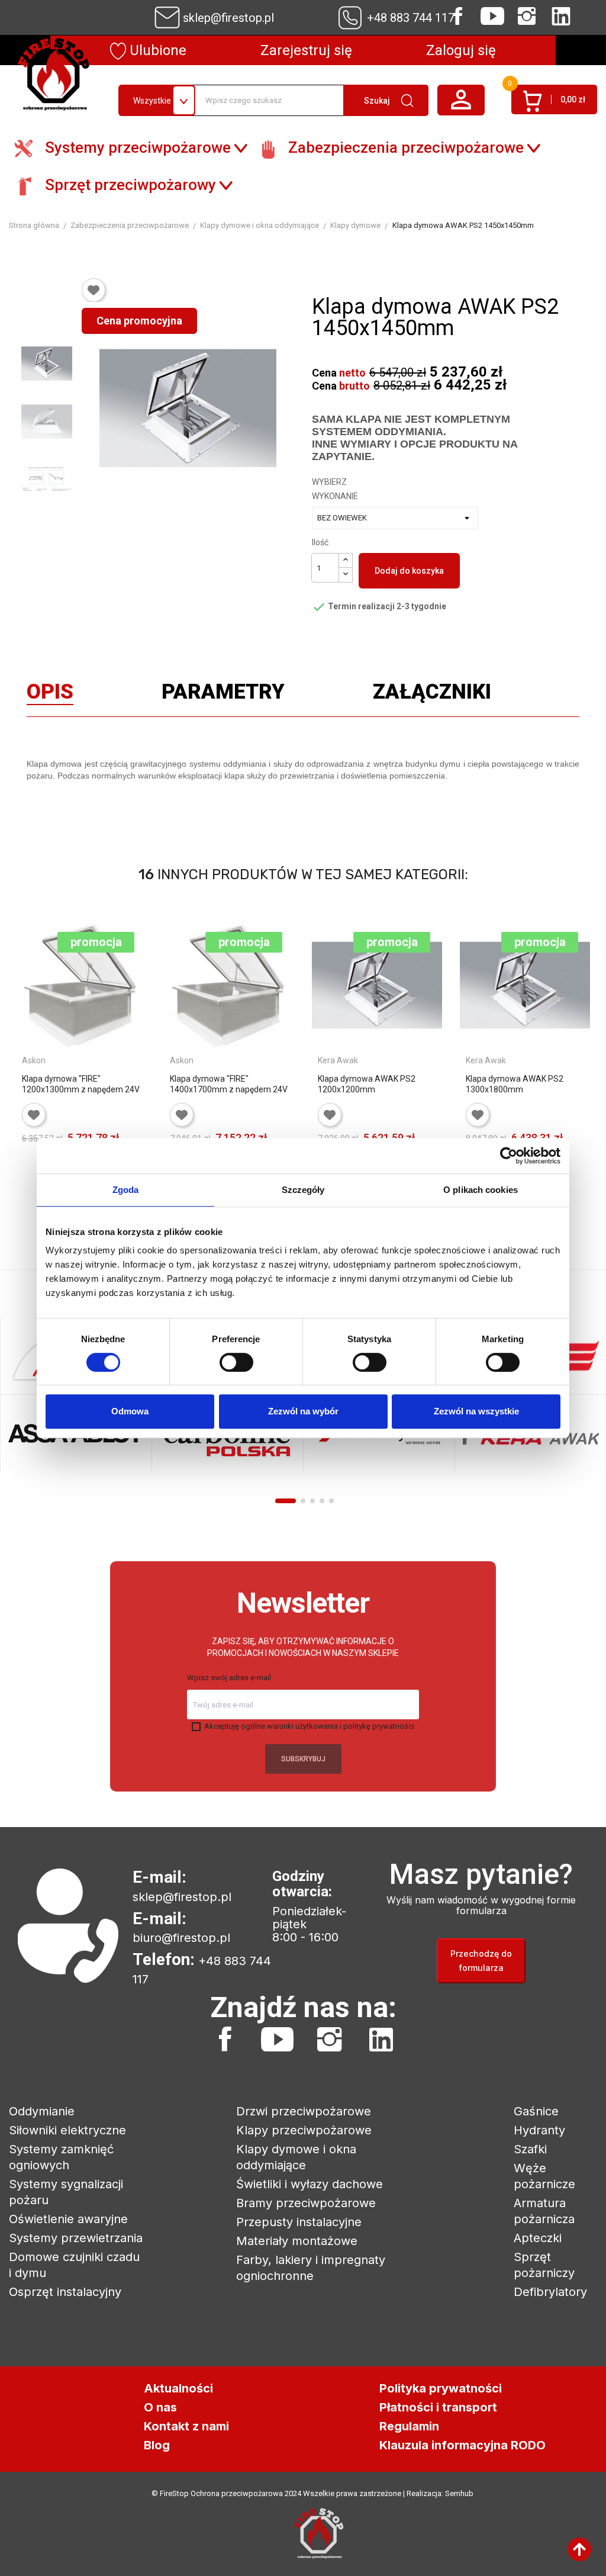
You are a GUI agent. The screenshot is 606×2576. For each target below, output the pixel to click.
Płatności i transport (438, 2407)
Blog (157, 2445)
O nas (160, 2407)
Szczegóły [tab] (303, 1190)
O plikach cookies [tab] (481, 1190)
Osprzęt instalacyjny (65, 2292)
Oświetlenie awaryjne (68, 2219)
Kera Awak (338, 1060)
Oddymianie (42, 2111)
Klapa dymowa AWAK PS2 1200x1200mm (367, 1084)
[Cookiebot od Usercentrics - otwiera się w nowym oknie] (509, 1156)
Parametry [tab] (223, 694)
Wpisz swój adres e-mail (229, 1678)
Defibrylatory (550, 2292)
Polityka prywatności (441, 2388)
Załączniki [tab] (432, 694)
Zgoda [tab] (126, 1190)
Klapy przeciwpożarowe (304, 2130)
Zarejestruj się (306, 50)
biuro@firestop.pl (181, 1938)
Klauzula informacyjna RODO (462, 2445)
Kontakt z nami (186, 2426)
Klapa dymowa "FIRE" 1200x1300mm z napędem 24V (81, 1084)
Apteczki (538, 2238)
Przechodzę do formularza (481, 1961)
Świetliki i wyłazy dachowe (310, 2184)
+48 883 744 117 (411, 18)
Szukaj (377, 101)
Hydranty (539, 2130)
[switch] (236, 1362)
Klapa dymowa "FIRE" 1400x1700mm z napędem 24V (229, 1084)
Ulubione (156, 50)
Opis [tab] (50, 694)
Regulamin (409, 2426)
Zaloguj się (461, 50)
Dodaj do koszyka (409, 571)
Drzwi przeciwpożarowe (304, 2111)
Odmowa (130, 1411)
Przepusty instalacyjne (299, 2222)
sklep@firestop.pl (228, 18)
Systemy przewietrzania (76, 2238)
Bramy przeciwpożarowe (306, 2203)
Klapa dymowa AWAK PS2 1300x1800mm (515, 1084)
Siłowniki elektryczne (67, 2130)
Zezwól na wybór (303, 1411)
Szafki (530, 2149)
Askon (34, 1060)
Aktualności (178, 2388)
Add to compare (31, 1179)
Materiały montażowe (297, 2241)
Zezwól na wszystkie (476, 1411)
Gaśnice (536, 2111)
